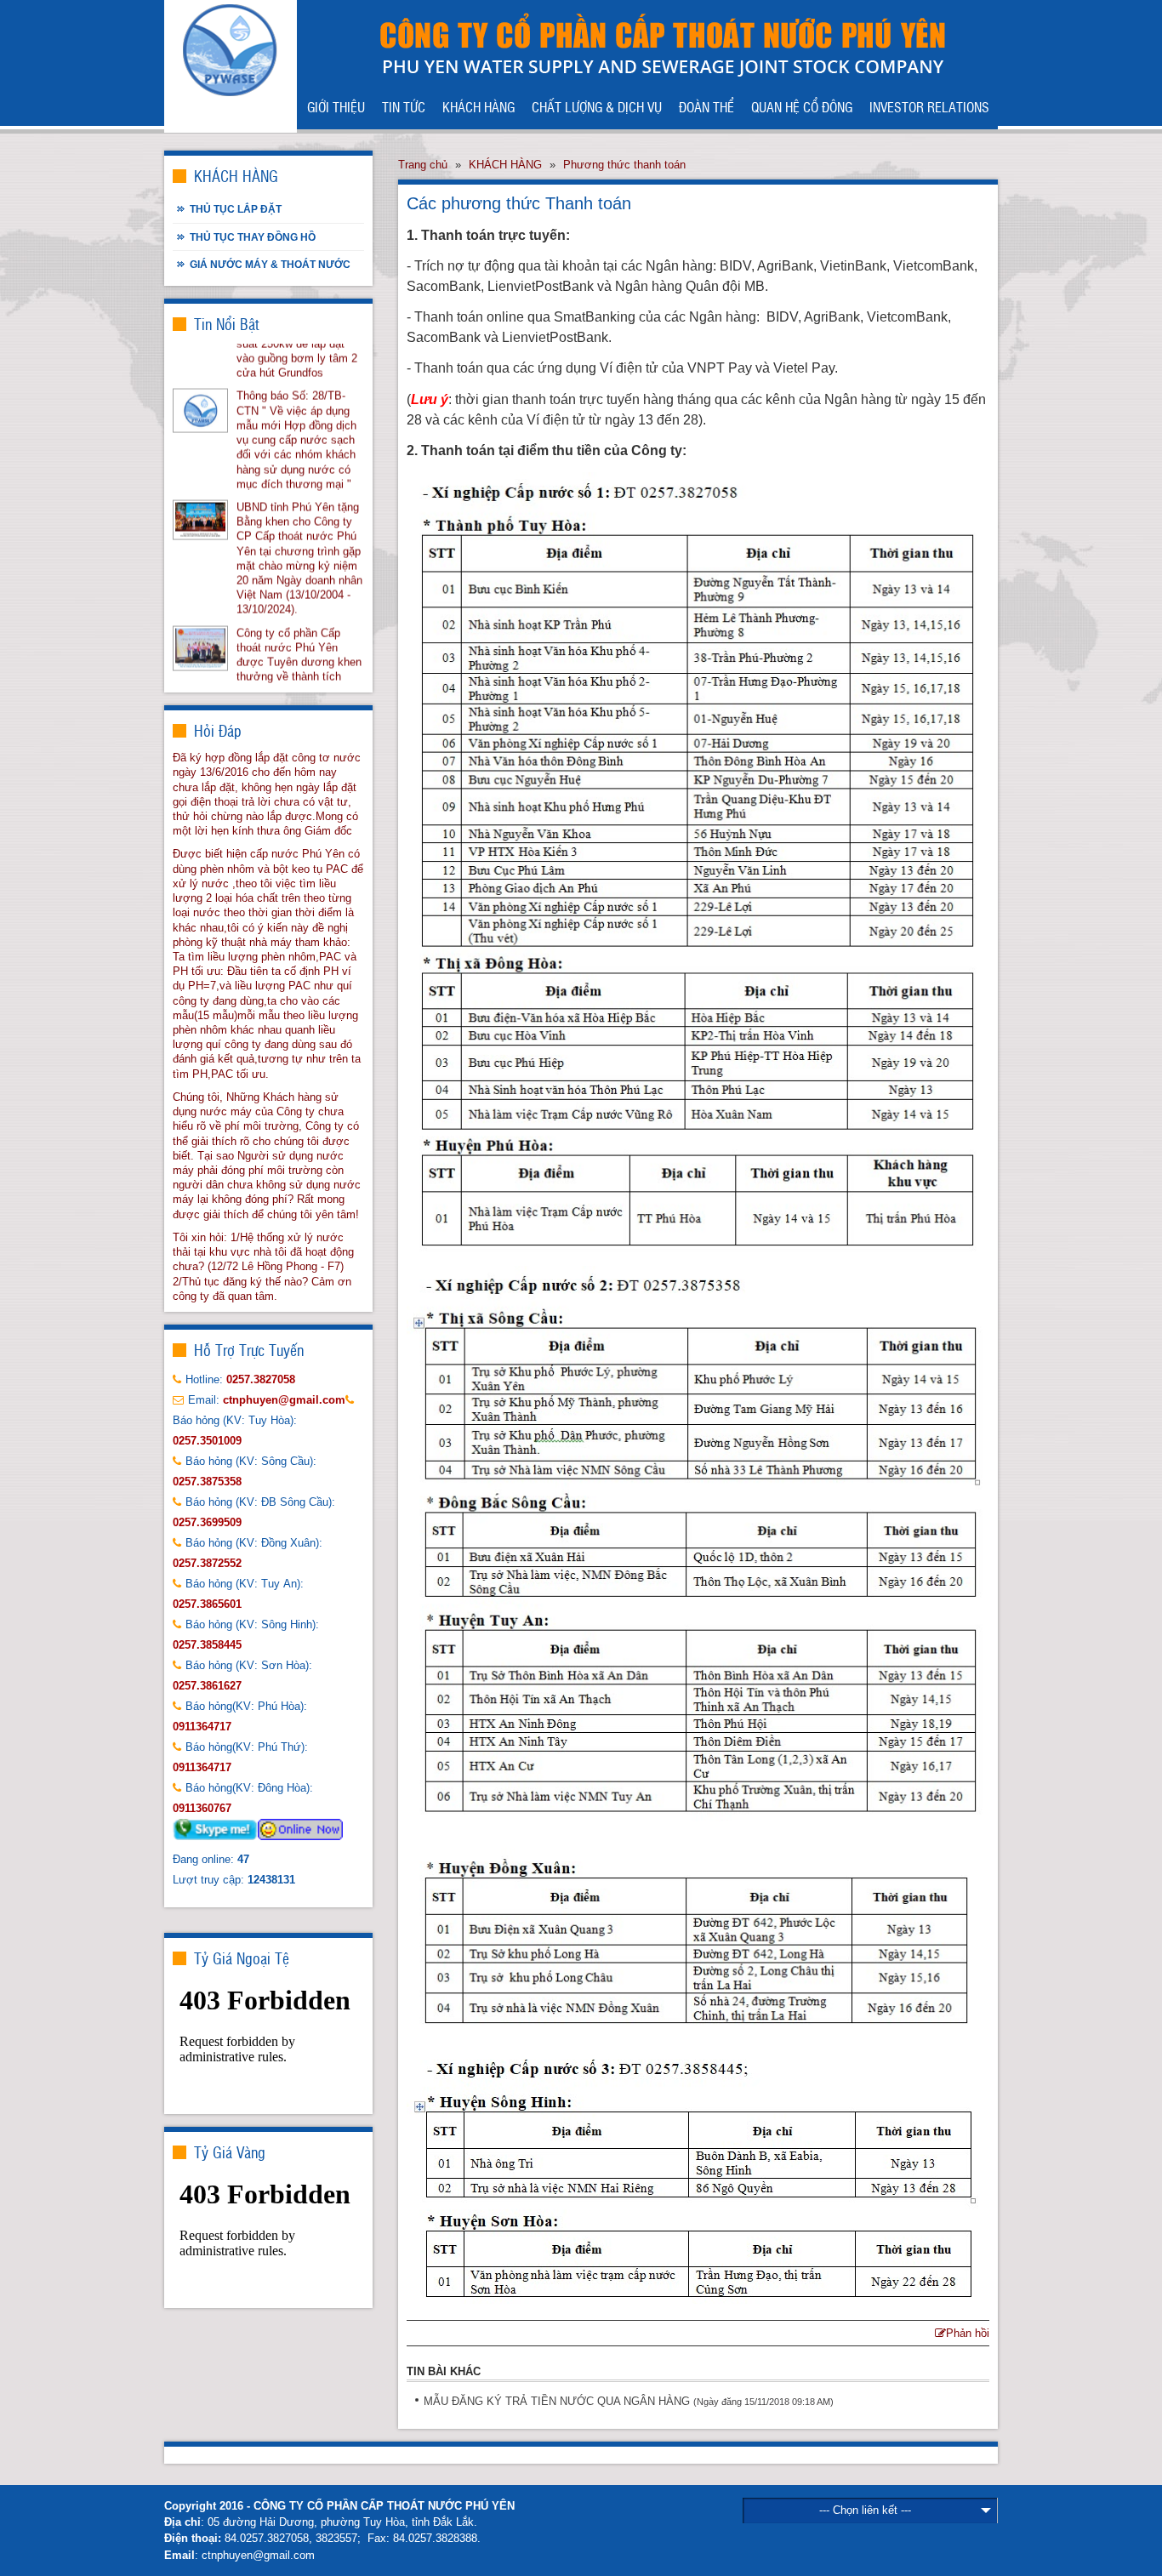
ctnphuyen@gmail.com (258, 2555)
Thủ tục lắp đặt (236, 209)
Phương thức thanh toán (624, 165)
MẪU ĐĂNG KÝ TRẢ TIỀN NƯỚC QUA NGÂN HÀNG (557, 2401)
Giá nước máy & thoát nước (270, 264)
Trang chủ (423, 165)
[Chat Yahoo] (300, 1829)
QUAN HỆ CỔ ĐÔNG (802, 106)
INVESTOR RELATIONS (929, 106)
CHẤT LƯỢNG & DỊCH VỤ (597, 106)
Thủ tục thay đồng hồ (253, 237)
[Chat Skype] (215, 1829)
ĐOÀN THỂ (706, 106)
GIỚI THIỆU (336, 106)
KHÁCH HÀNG (478, 106)
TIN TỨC (404, 106)
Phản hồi (968, 2333)
